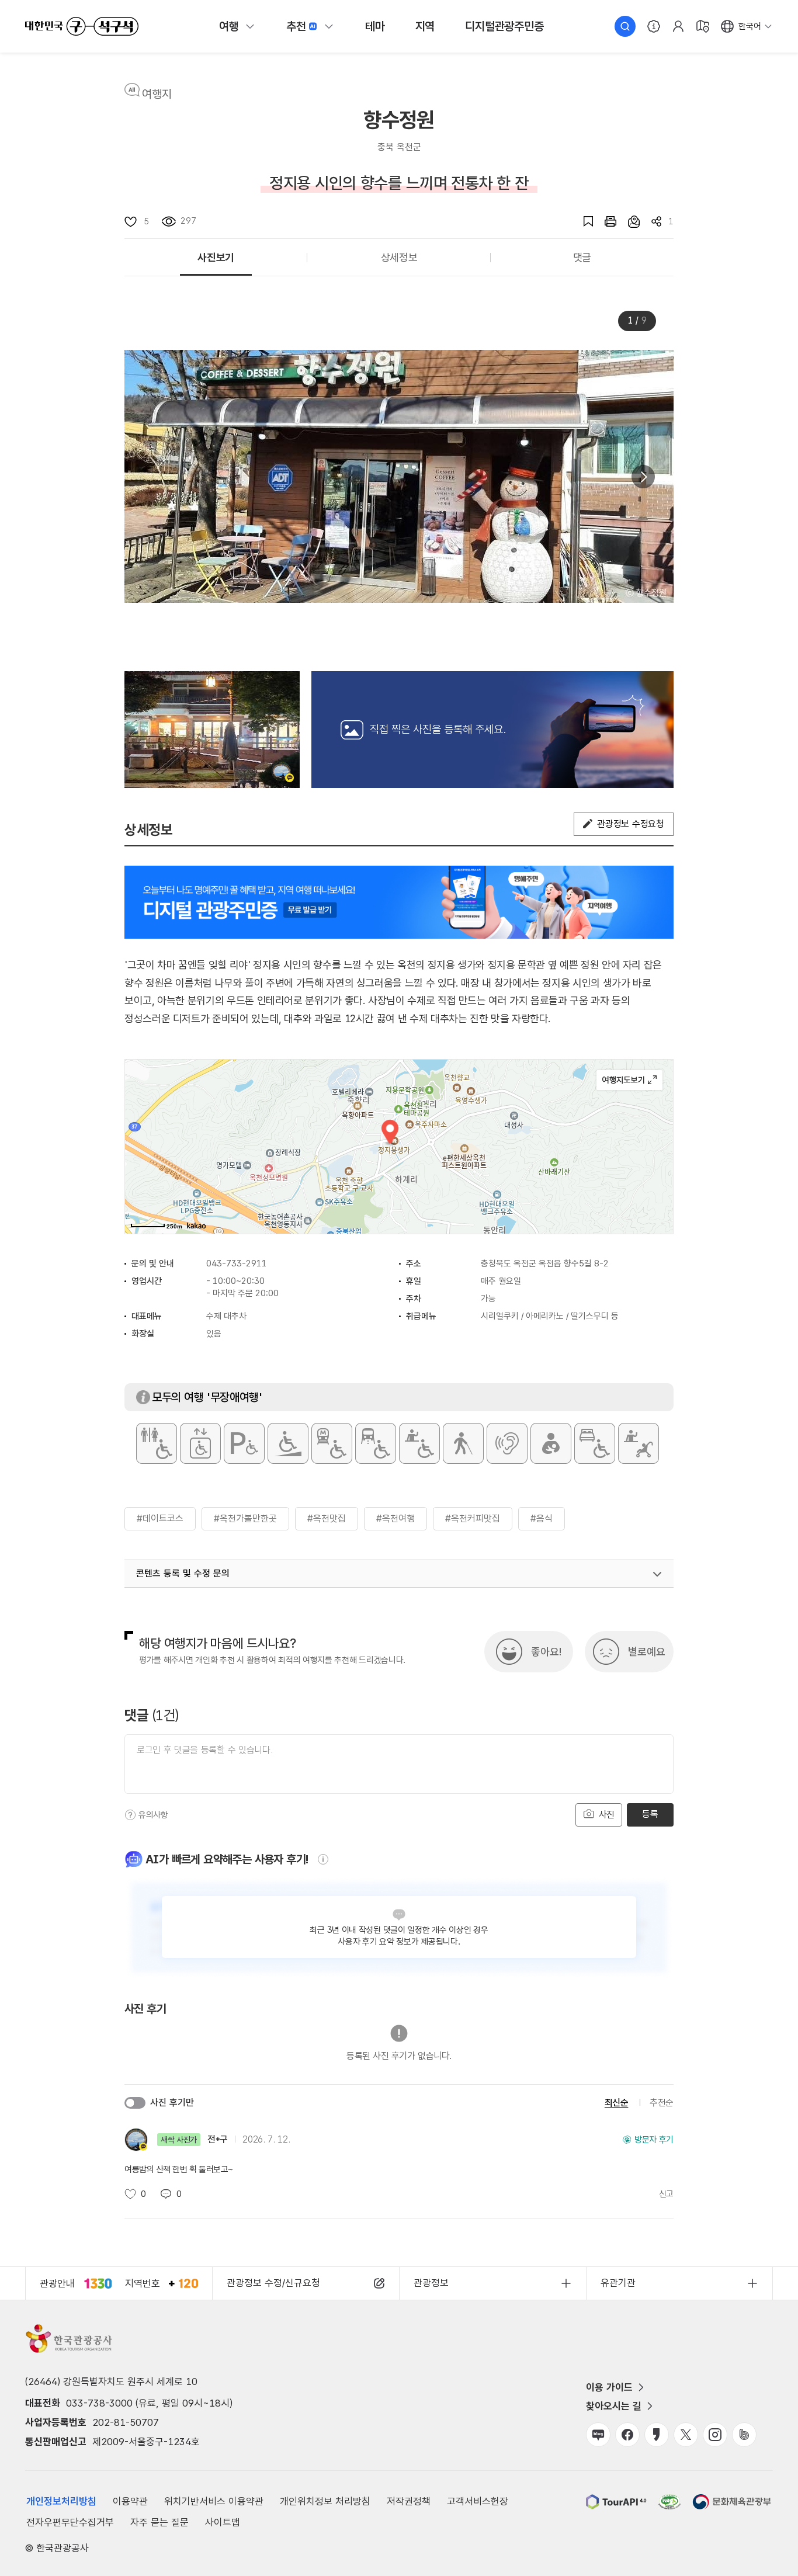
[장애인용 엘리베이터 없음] (200, 1443)
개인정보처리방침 (61, 2501)
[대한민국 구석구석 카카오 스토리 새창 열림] (657, 2435)
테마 (375, 26)
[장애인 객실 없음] (595, 1443)
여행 (229, 26)
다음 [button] (643, 477)
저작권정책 (409, 2501)
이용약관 (130, 2501)
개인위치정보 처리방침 (325, 2501)
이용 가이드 (609, 2387)
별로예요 (647, 1652)
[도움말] (130, 1815)
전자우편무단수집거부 (70, 2522)
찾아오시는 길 (614, 2406)
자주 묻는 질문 (159, 2522)
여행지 (157, 94)
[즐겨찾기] (582, 221)
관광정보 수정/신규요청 (273, 2283)
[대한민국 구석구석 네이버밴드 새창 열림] (744, 2435)
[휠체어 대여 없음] (419, 1443)
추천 (296, 26)
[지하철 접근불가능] (332, 1443)
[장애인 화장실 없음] (157, 1443)
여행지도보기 (629, 1080)
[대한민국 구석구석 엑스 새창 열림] (686, 2435)
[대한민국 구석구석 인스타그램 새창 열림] (715, 2435)
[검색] (625, 26)
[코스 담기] (628, 221)
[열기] (657, 1574)
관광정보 (431, 2283)
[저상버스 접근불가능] (376, 1443)
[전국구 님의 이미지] (212, 730)
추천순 (662, 2103)
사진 (605, 1815)
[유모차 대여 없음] (639, 1443)
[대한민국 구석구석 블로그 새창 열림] (598, 2435)
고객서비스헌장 (478, 2501)
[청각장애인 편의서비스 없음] (507, 1443)
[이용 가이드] (654, 26)
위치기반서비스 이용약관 (214, 2501)
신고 (666, 2194)
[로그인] (678, 26)
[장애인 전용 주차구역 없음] (244, 1443)
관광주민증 (504, 26)
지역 (425, 26)
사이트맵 (223, 2522)
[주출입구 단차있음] (288, 1443)
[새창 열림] (605, 221)
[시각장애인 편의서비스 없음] (463, 1443)
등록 (650, 1814)
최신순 (617, 2103)
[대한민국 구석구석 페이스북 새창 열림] (627, 2435)
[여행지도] (703, 26)
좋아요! (546, 1652)
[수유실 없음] (551, 1443)
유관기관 (618, 2283)
